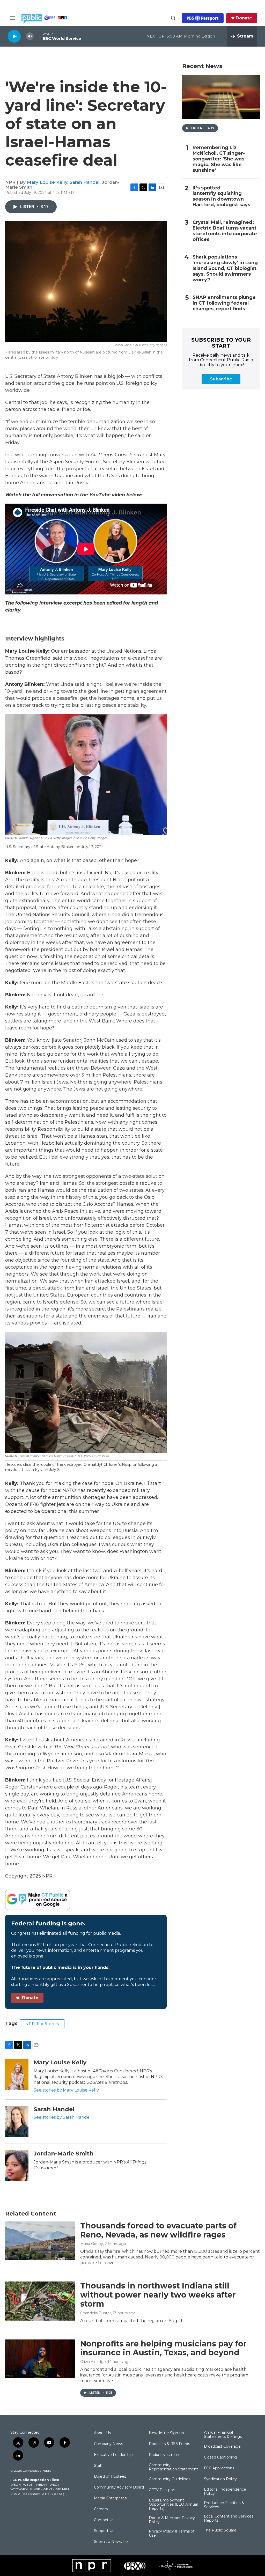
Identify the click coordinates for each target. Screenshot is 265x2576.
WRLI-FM (62, 2489)
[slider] (38, 36)
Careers (101, 2509)
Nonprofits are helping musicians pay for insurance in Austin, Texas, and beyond (163, 2348)
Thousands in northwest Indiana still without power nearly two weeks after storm (158, 2295)
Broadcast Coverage (222, 2447)
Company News (108, 2444)
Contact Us (104, 2520)
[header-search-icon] (173, 18)
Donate (244, 18)
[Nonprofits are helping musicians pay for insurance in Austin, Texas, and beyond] (40, 2359)
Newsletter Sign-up (166, 2433)
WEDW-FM (19, 2489)
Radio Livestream (165, 2455)
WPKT (47, 2489)
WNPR (35, 2489)
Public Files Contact (25, 2494)
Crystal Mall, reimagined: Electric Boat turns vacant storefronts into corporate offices (225, 231)
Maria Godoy (92, 2244)
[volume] (30, 36)
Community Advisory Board (119, 2487)
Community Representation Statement (173, 2467)
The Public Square (220, 2530)
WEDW (41, 2485)
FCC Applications (219, 2468)
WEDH (16, 2485)
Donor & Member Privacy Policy (172, 2520)
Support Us (104, 2531)
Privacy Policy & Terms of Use (172, 2534)
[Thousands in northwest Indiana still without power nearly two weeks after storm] (40, 2301)
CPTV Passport (162, 2490)
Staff (98, 2466)
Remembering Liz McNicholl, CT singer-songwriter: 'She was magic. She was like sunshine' (219, 159)
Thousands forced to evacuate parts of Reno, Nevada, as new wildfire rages (158, 2230)
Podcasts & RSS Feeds (169, 2444)
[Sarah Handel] (17, 2122)
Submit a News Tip (111, 2542)
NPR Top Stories (42, 2024)
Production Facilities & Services (224, 2505)
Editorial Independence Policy (225, 2492)
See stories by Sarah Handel (62, 2117)
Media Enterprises (110, 2498)
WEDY (54, 2485)
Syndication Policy (220, 2479)
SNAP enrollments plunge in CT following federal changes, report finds (224, 303)
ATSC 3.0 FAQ (53, 2494)
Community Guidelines (170, 2479)
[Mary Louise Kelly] (17, 2075)
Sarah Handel (85, 182)
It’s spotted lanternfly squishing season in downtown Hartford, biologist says (221, 197)
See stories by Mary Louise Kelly (66, 2090)
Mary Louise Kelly (47, 182)
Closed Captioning (220, 2457)
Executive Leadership (113, 2455)
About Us (102, 2433)
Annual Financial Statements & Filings (223, 2435)
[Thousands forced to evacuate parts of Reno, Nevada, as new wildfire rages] (40, 2241)
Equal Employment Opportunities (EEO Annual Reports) (173, 2505)
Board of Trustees (110, 2477)
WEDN (28, 2485)
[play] (14, 36)
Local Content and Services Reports (229, 2519)
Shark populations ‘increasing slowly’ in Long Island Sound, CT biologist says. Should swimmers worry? (225, 268)
